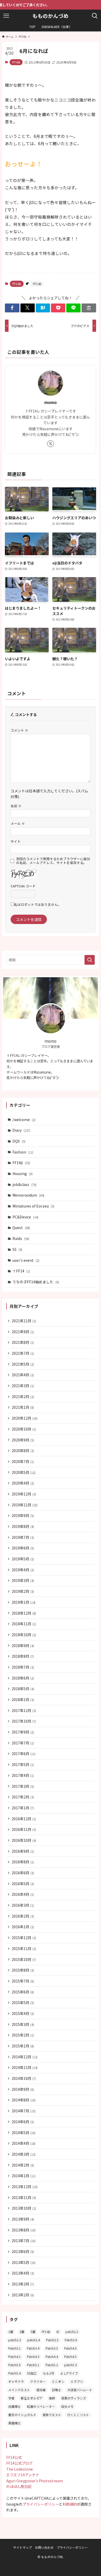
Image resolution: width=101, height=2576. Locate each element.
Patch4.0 (70, 2348)
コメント (19, 730)
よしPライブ (69, 2373)
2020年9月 (23, 1440)
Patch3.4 (33, 2348)
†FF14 (21, 1271)
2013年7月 (24, 2241)
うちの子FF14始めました (36, 1282)
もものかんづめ (51, 16)
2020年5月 (24, 1472)
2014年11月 (25, 2067)
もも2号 (49, 2373)
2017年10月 (24, 1721)
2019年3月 (23, 1580)
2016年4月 (23, 1894)
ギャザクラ (16, 2381)
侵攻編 (41, 2390)
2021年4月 (23, 1375)
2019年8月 (23, 1526)
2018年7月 (23, 1667)
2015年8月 (23, 1970)
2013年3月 (23, 2284)
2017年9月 (23, 1732)
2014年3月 (24, 2154)
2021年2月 (23, 1397)
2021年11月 (24, 1321)
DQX (19, 1141)
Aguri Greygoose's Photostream (35, 2481)
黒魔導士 (15, 2423)
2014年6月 (23, 2122)
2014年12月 (25, 2057)
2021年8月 (23, 1342)
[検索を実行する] (90, 960)
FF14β (16, 62)
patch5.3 (71, 2365)
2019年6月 (23, 1548)
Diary (21, 1130)
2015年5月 (23, 2002)
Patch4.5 (70, 2356)
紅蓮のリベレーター (41, 2406)
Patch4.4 (52, 2356)
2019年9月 (23, 1515)
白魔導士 (15, 2406)
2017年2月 (23, 1797)
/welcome (24, 1120)
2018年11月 (24, 1624)
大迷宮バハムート (80, 2390)
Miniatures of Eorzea (33, 1206)
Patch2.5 (52, 2340)
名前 (16, 806)
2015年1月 (23, 2046)
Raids (21, 1238)
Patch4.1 (15, 2356)
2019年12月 (24, 1494)
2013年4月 (23, 2273)
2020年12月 (25, 1418)
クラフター (38, 2381)
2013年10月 (24, 2208)
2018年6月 (23, 1678)
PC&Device (25, 1217)
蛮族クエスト (52, 2415)
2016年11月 (24, 1829)
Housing (23, 1174)
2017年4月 (23, 1775)
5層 (33, 2332)
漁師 (52, 2398)
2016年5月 (23, 1884)
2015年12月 (24, 1938)
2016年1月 (23, 1927)
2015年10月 (24, 1959)
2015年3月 (23, 2024)
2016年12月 (24, 1819)
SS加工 (32, 2373)
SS (17, 1249)
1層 (11, 2332)
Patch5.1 (33, 2365)
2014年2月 (23, 2165)
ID (58, 2332)
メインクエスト (19, 2390)
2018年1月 (23, 1700)
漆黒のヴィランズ (74, 2398)
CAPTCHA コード (23, 886)
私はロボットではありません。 (38, 904)
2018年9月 (23, 1646)
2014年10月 (24, 2078)
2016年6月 (23, 1873)
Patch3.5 (52, 2348)
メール (18, 823)
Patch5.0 (15, 2365)
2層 (22, 2332)
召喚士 (56, 2390)
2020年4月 (23, 1483)
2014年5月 (24, 2133)
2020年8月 (23, 1451)
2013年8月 (24, 2230)
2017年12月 (24, 1710)
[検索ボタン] (95, 16)
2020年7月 (23, 1461)
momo (51, 402)
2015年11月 (24, 1948)
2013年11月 (24, 2197)
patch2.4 (34, 2340)
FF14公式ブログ (19, 2463)
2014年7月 (24, 2111)
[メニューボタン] (6, 16)
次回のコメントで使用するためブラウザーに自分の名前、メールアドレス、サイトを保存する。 (53, 861)
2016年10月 (24, 1840)
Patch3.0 (71, 2340)
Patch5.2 (52, 2365)
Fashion (23, 1152)
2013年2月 (23, 2295)
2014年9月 (23, 2089)
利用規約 (70, 2504)
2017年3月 (23, 1786)
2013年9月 (23, 2219)
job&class (24, 1184)
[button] (12, 308)
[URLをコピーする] (89, 308)
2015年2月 (23, 2035)
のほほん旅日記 (19, 2486)
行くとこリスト (78, 2415)
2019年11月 (25, 1505)
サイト (16, 841)
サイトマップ (23, 2547)
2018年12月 (24, 1613)
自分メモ (67, 2406)
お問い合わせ (44, 2547)
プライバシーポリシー (41, 2504)
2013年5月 (24, 2262)
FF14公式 (14, 2457)
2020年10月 (24, 1429)
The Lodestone (20, 2469)
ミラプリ (77, 2381)
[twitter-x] (51, 444)
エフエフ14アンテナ (23, 2475)
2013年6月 (23, 2251)
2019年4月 (23, 1570)
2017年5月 (23, 1764)
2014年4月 (24, 2143)
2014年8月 (24, 2100)
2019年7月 (23, 1537)
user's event (26, 1260)
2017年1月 (23, 1808)
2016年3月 (23, 1905)
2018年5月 (23, 1689)
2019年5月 (23, 1559)
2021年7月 (23, 1353)
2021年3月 (23, 1386)
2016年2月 (23, 1916)
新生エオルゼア (32, 2398)
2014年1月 (24, 2176)
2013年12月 (25, 2187)
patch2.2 (72, 2332)
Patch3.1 (15, 2348)
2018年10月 (24, 1635)
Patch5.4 (15, 2373)
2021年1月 (23, 1407)
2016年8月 (23, 1862)
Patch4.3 (33, 2356)
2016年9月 (23, 1851)
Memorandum (28, 1195)
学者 (11, 2398)
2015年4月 (23, 2013)
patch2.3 (15, 2340)
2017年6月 (24, 1754)
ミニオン (58, 2381)
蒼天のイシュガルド (22, 2415)
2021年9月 (23, 1332)
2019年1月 (24, 1602)
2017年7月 (23, 1743)
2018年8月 (23, 1656)
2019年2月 (23, 1591)
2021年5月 (23, 1364)
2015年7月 (23, 1981)
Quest (21, 1228)
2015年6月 (23, 1992)
